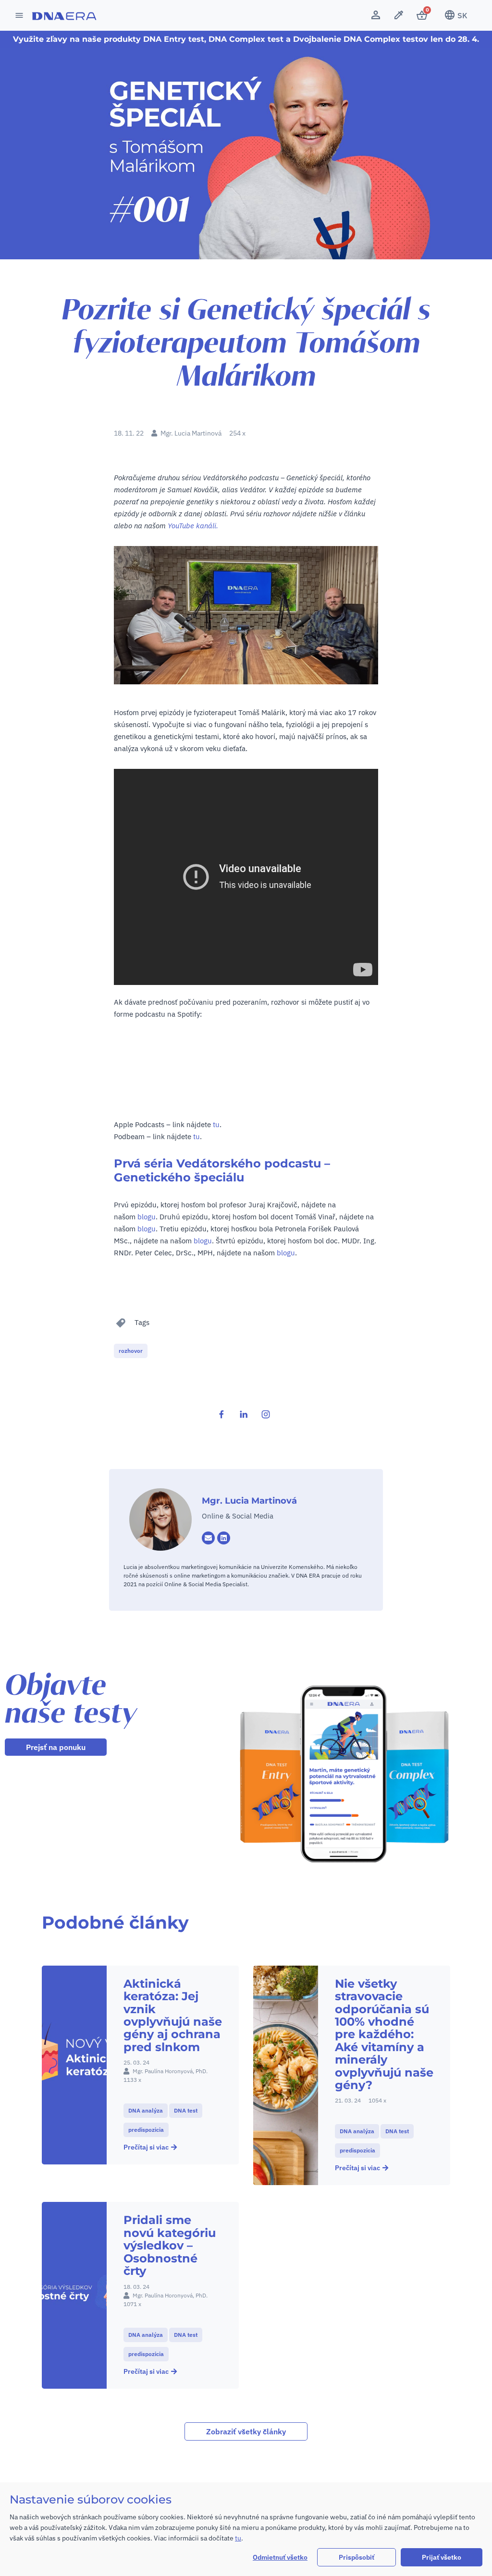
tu (216, 1124)
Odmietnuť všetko (280, 2557)
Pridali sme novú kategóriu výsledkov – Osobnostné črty (170, 2245)
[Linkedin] (224, 1538)
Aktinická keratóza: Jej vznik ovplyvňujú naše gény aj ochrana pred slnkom (173, 2015)
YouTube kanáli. (193, 526)
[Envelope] (208, 1538)
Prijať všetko (442, 2557)
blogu (147, 1217)
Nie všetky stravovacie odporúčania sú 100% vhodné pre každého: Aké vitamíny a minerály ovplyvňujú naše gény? (384, 2034)
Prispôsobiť (357, 2557)
